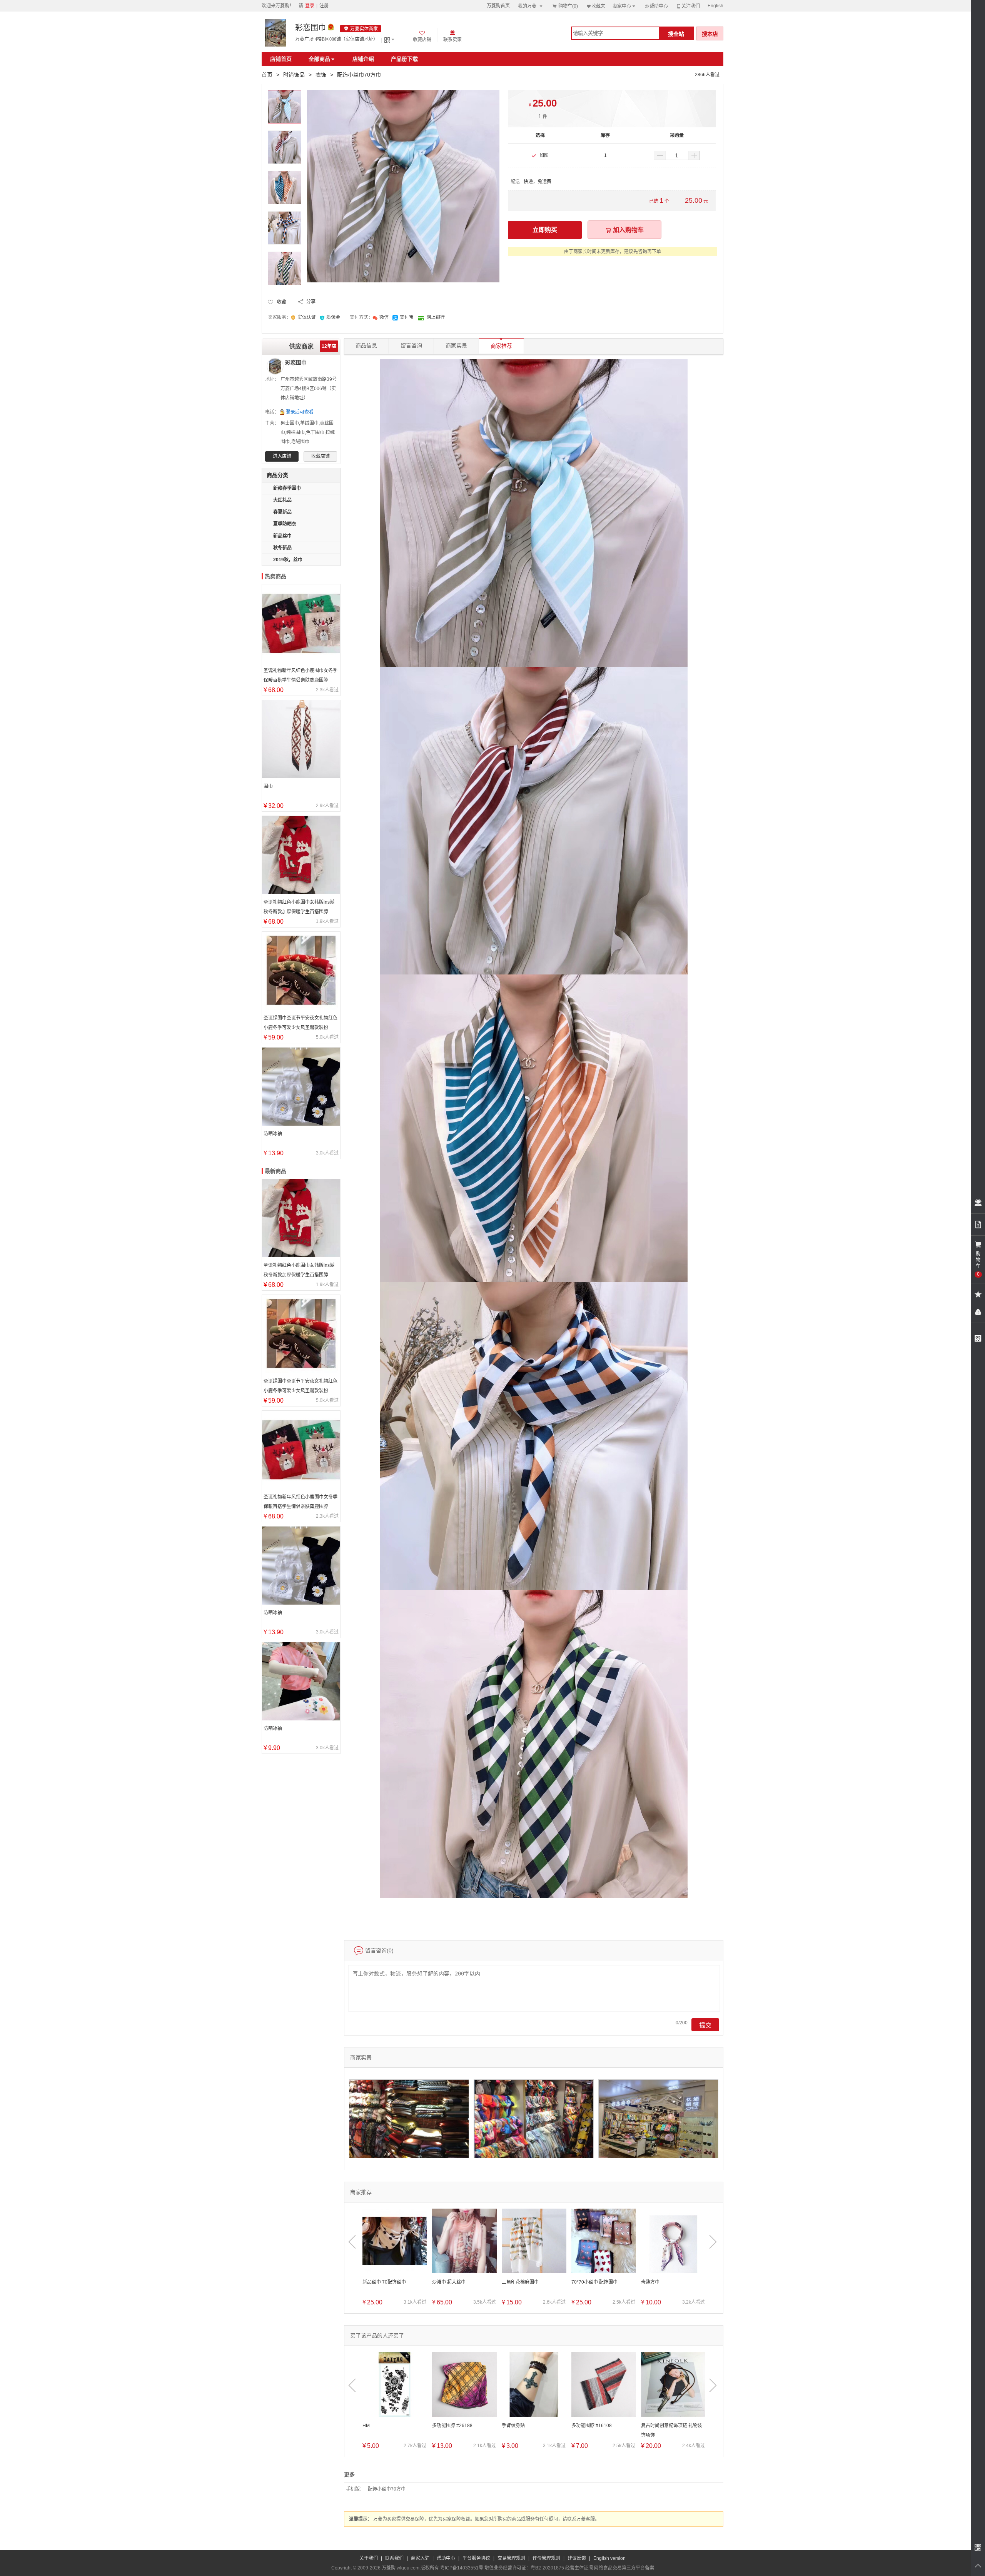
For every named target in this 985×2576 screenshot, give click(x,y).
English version (609, 2558)
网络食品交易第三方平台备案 (624, 2568)
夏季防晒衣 (285, 524)
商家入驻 (420, 2558)
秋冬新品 (282, 548)
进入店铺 (282, 456)
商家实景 (456, 346)
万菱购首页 (498, 6)
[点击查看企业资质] (331, 28)
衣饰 (321, 75)
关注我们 (688, 6)
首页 (267, 75)
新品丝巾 (282, 536)
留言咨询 (411, 346)
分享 (311, 302)
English (715, 6)
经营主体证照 (579, 2568)
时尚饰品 (294, 75)
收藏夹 (596, 6)
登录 (310, 6)
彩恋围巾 (311, 28)
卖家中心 (624, 6)
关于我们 (369, 2558)
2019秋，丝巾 (288, 560)
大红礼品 (282, 500)
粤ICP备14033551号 (462, 2568)
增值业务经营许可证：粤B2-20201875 (524, 2568)
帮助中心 (656, 6)
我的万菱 (531, 6)
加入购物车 (624, 230)
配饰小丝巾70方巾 (387, 2489)
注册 (324, 6)
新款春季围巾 (287, 488)
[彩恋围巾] (275, 33)
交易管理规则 (511, 2558)
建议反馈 (577, 2558)
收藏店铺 (321, 456)
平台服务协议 (476, 2558)
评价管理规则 (546, 2558)
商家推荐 (501, 344)
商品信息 (366, 346)
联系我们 (394, 2558)
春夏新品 (282, 512)
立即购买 (545, 230)
